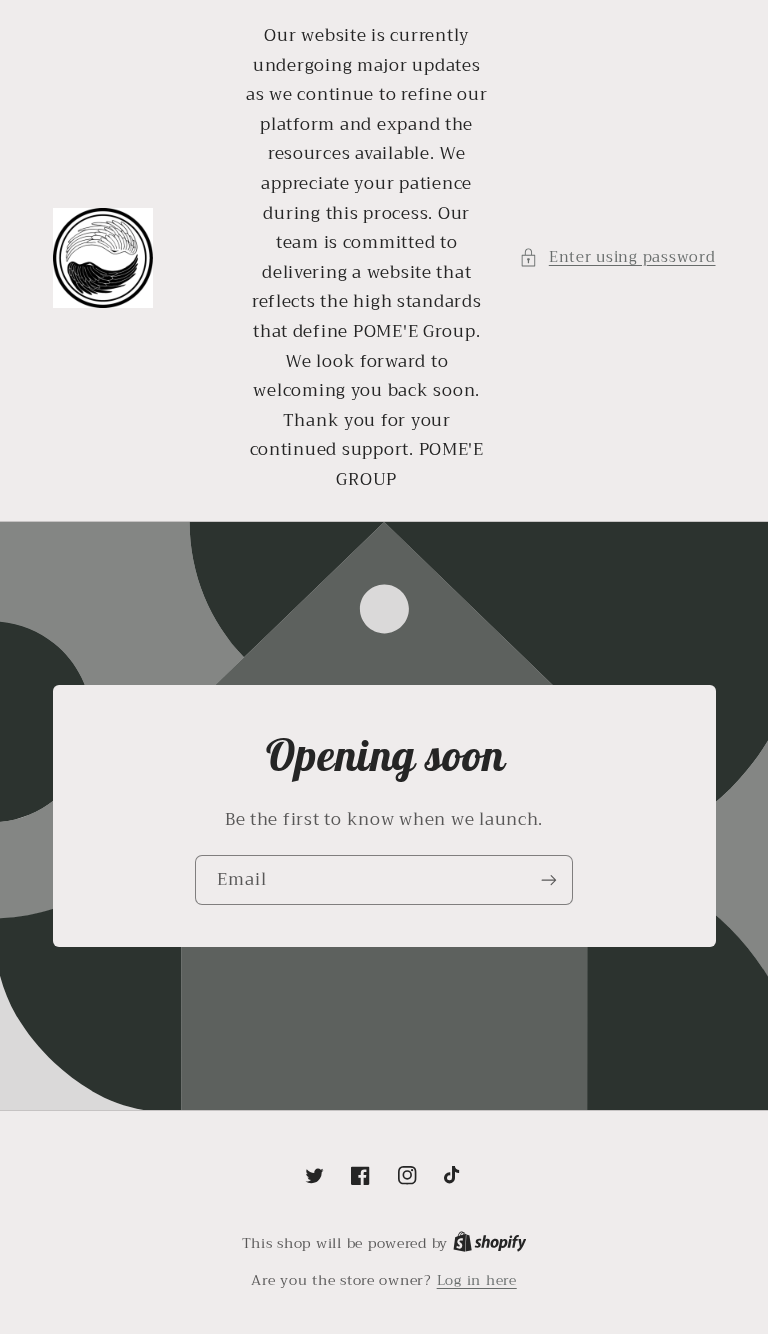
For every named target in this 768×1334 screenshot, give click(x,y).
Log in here (477, 1281)
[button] (617, 258)
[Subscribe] (549, 879)
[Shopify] (490, 1243)
